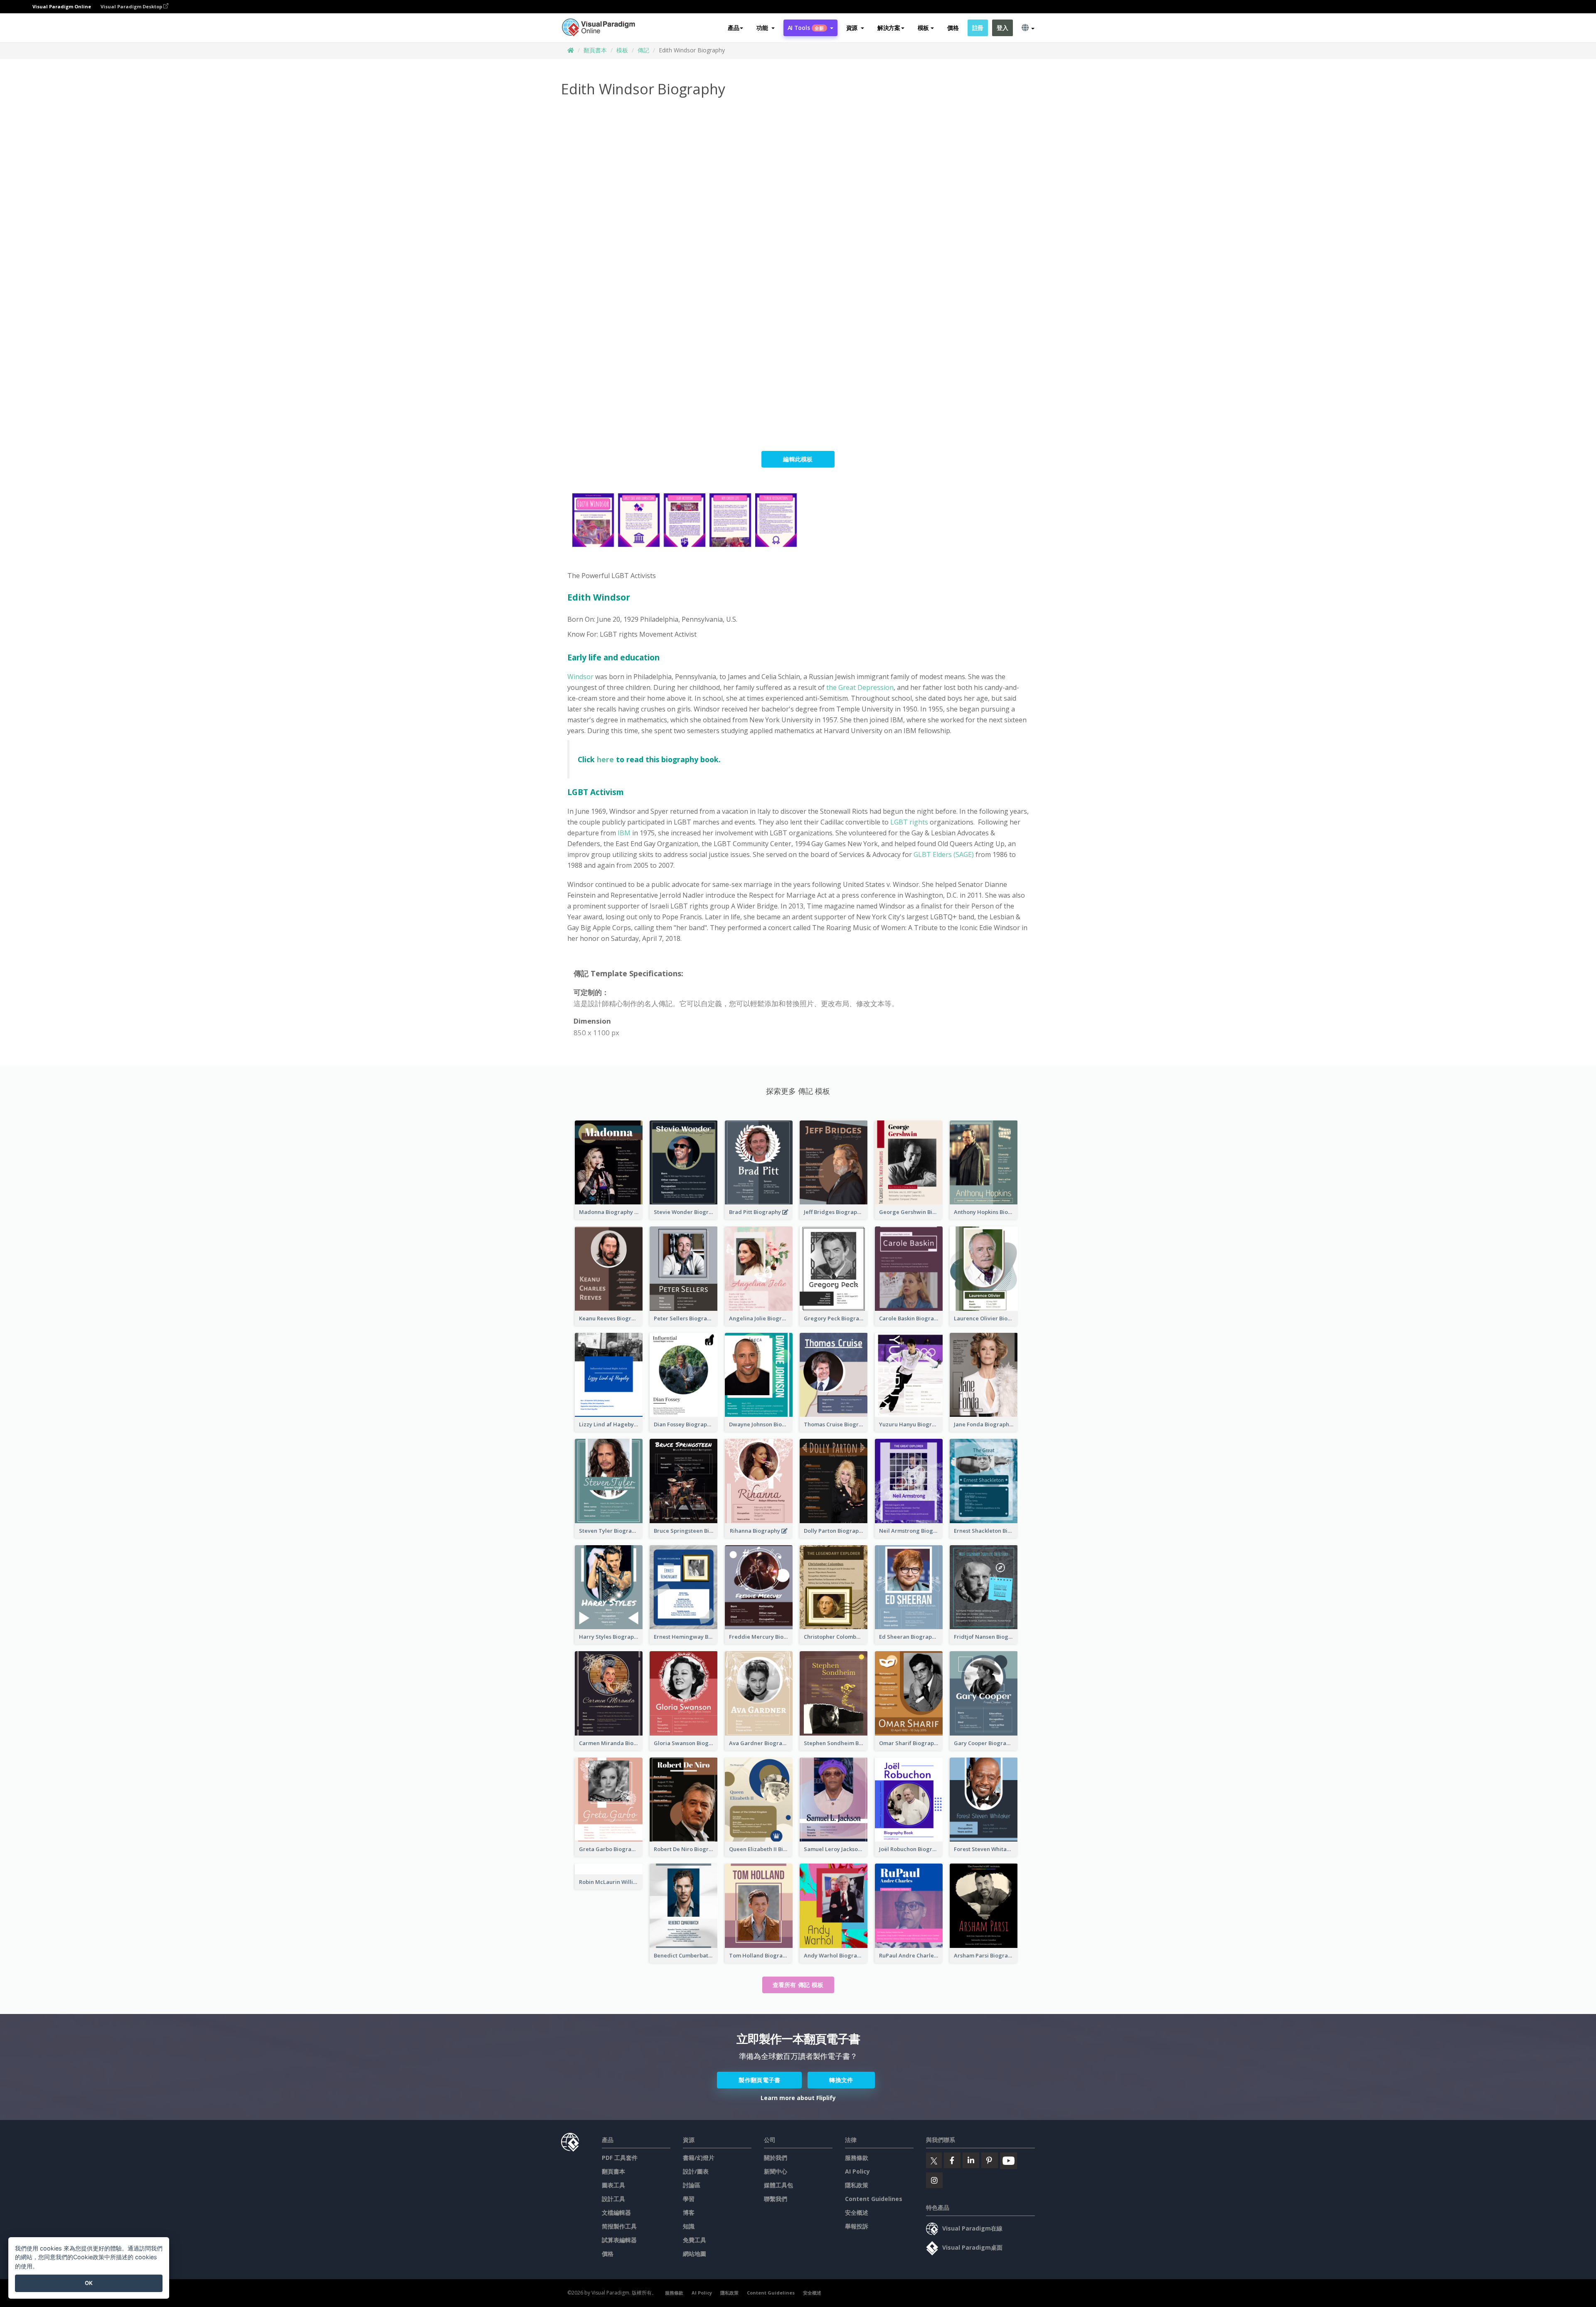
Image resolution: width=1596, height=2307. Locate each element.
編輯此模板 (798, 459)
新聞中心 (776, 2171)
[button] (765, 28)
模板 (622, 50)
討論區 (692, 2185)
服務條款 (857, 2158)
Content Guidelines (874, 2199)
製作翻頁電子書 (759, 2080)
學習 (689, 2199)
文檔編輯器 (616, 2212)
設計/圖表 (696, 2171)
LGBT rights (909, 822)
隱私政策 (857, 2185)
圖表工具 (613, 2185)
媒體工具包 (778, 2185)
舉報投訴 (857, 2226)
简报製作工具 (619, 2226)
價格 (953, 28)
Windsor (580, 677)
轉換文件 (841, 2080)
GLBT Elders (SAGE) (944, 854)
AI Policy (857, 2171)
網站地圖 (695, 2254)
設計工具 (613, 2199)
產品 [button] (733, 28)
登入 (1002, 28)
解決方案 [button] (889, 28)
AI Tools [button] (806, 28)
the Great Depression (860, 687)
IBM (625, 833)
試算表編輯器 (619, 2240)
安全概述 (857, 2212)
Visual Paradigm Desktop (132, 6)
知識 (689, 2226)
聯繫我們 (776, 2199)
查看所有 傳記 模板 (798, 1985)
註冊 (978, 28)
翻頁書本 (595, 50)
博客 (689, 2212)
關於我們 (776, 2158)
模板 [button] (923, 28)
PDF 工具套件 (620, 2158)
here (605, 759)
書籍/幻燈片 (699, 2158)
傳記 (643, 50)
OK (89, 2283)
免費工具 (695, 2240)
